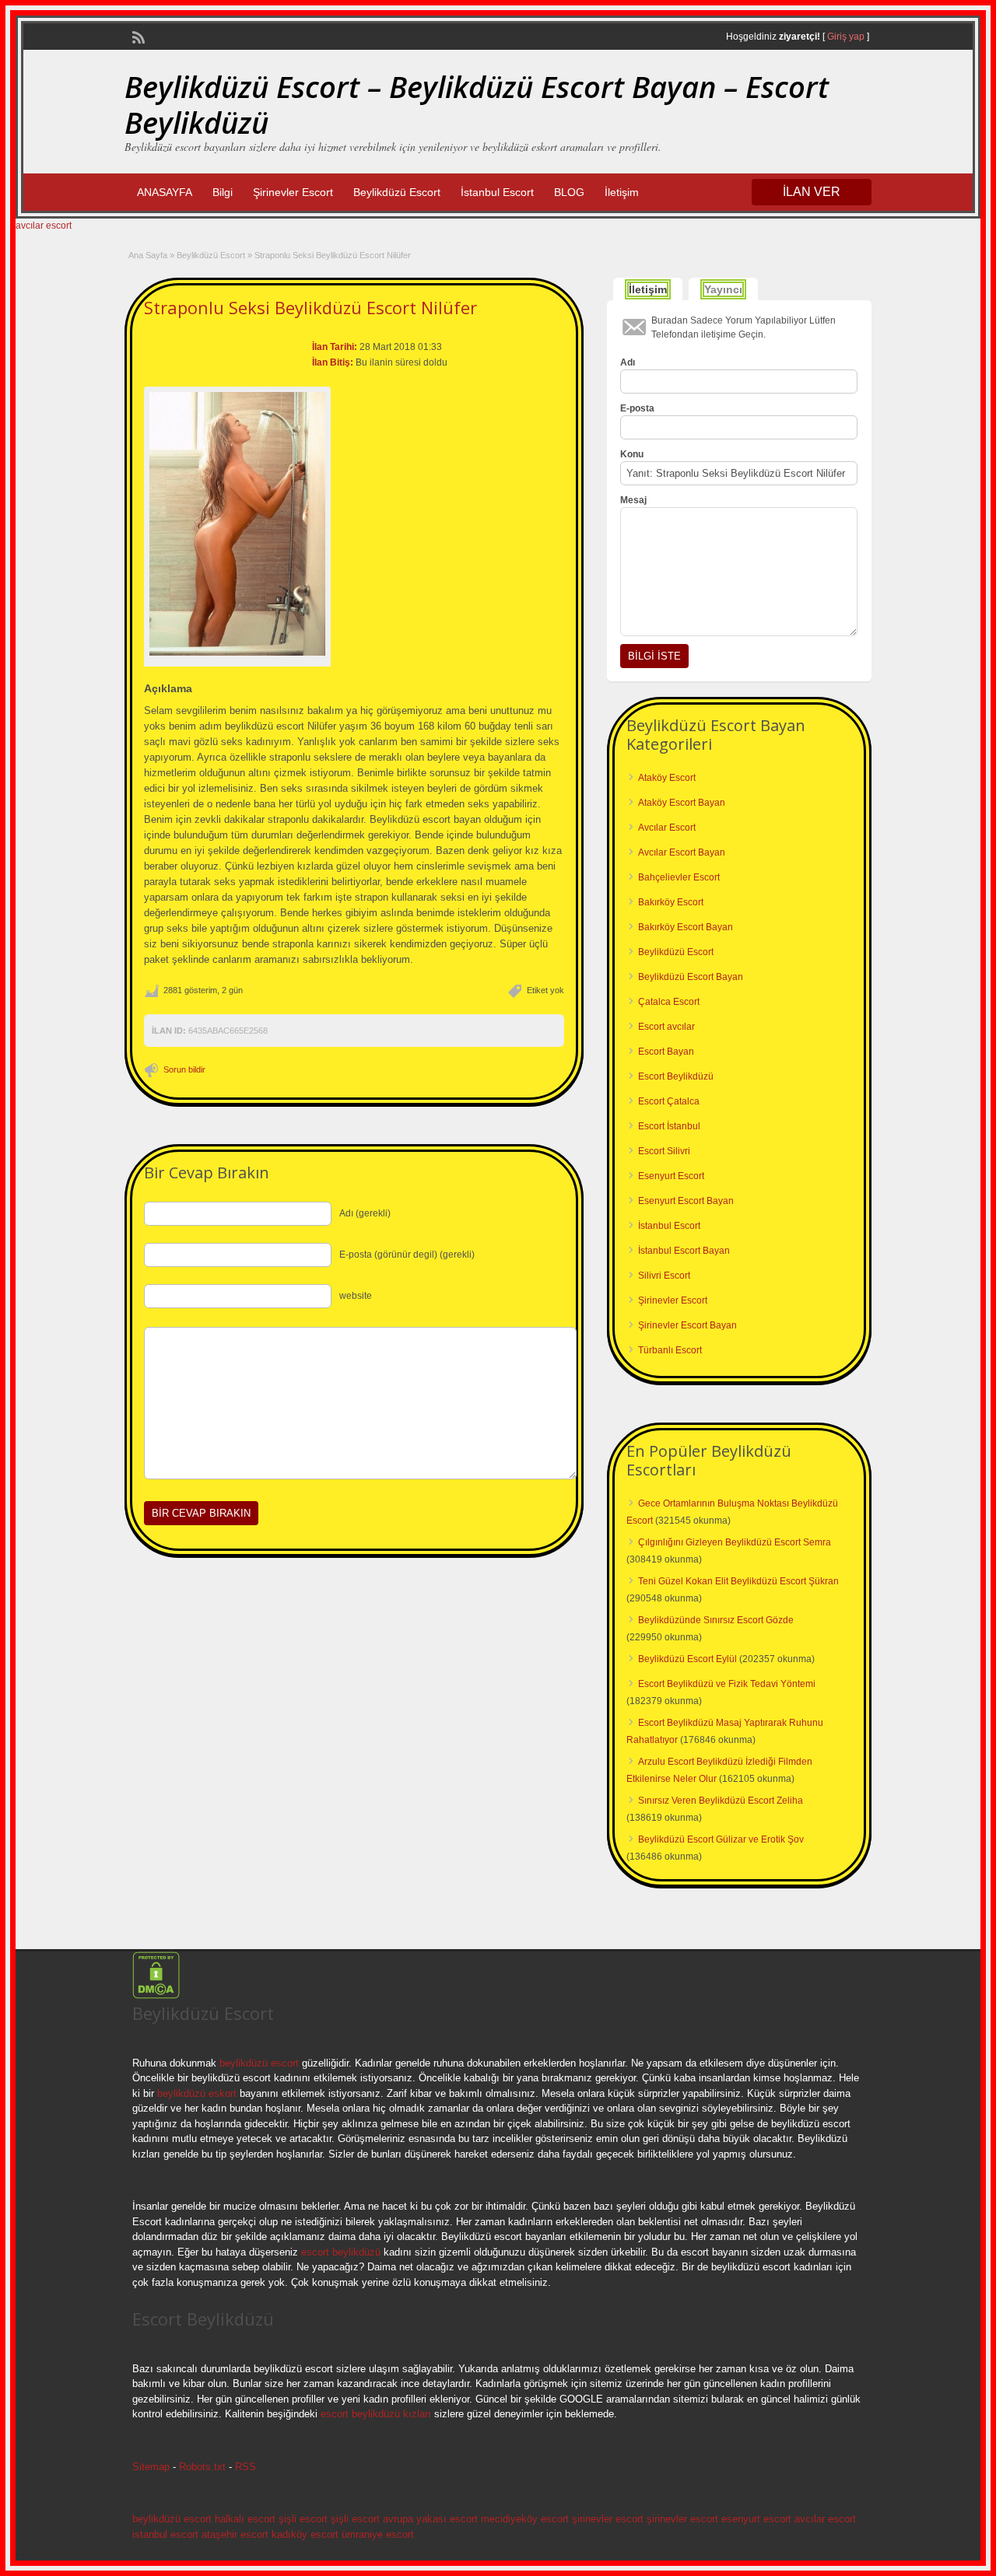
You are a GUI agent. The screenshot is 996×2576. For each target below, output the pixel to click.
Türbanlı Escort (670, 1350)
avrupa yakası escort (430, 2519)
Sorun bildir (184, 1069)
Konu (632, 454)
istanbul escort (165, 2534)
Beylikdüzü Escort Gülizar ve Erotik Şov (721, 1839)
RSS (245, 2467)
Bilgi (223, 192)
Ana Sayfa (148, 255)
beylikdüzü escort (259, 2063)
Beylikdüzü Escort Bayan (691, 977)
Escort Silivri (664, 1151)
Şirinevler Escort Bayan (687, 1325)
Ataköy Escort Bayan (682, 803)
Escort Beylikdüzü (676, 1076)
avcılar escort (44, 226)
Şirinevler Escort (293, 192)
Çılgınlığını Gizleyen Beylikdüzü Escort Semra (735, 1542)
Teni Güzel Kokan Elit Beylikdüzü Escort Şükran (738, 1581)
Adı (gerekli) (365, 1213)
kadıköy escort (305, 2534)
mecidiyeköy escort (525, 2519)
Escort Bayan (666, 1052)
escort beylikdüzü (339, 2252)
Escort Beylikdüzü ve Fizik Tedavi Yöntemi (727, 1684)
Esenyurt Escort (671, 1176)
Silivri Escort (664, 1276)
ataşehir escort (235, 2534)
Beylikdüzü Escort (397, 192)
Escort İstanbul (669, 1126)
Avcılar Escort (667, 828)
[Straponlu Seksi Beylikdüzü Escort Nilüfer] (237, 524)
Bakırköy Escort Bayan (686, 927)
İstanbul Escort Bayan (684, 1251)
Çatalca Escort (669, 1002)
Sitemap (151, 2467)
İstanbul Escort (497, 192)
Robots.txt (202, 2467)
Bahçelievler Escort (679, 877)
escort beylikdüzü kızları (376, 2414)
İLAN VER (812, 192)
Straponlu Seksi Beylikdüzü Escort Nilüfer (310, 307)
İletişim (622, 192)
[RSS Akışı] (137, 36)
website (356, 1296)
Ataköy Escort (667, 778)
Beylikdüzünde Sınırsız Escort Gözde (716, 1620)
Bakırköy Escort (671, 902)
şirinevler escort (608, 2519)
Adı (628, 362)
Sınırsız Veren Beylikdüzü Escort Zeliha (721, 1801)
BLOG (569, 192)
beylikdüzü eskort (197, 2093)
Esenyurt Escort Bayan (686, 1201)
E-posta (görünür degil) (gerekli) (407, 1255)
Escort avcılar (666, 1027)
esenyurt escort (756, 2519)
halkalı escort (245, 2519)
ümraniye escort (378, 2534)
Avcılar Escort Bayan (682, 852)
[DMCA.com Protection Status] (156, 1996)
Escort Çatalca (669, 1101)
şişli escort (303, 2519)
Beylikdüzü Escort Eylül (687, 1659)
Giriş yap (846, 37)
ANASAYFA (165, 192)
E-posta (637, 408)
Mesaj (633, 500)
